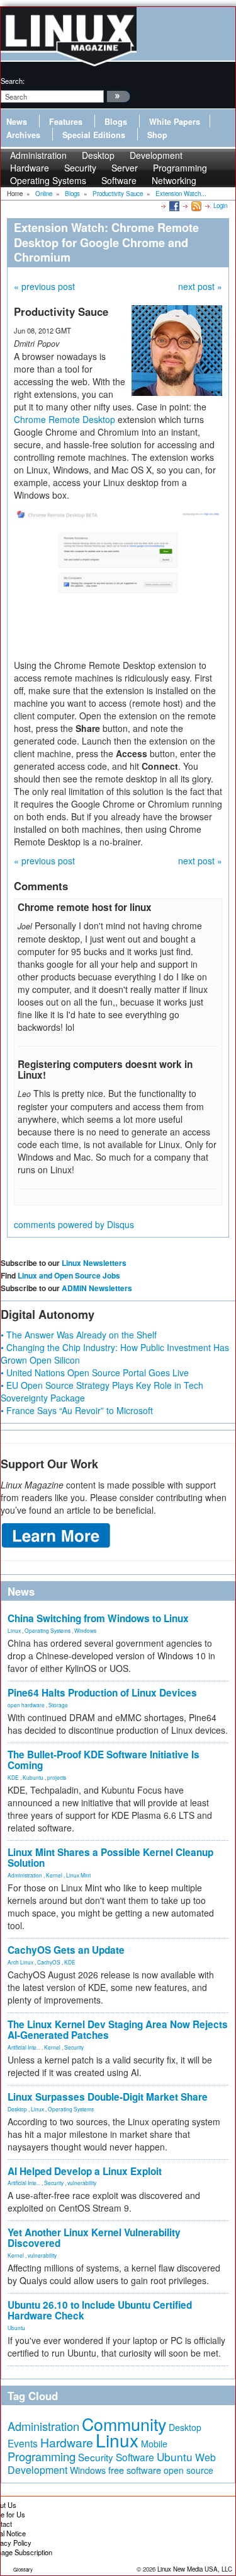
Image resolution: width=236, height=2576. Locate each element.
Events (23, 2443)
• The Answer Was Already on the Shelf (79, 1335)
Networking (174, 180)
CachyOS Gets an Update (66, 1950)
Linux (14, 1630)
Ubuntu (16, 2328)
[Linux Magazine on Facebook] (173, 206)
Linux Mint (78, 1875)
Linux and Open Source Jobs (69, 1275)
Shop (157, 135)
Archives (23, 135)
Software (119, 180)
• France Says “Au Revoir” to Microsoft (77, 1410)
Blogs (116, 122)
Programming (42, 2456)
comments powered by (74, 1224)
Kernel (54, 1875)
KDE (13, 1777)
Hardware (67, 2442)
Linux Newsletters (94, 1263)
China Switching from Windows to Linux (98, 1618)
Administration (25, 1875)
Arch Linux (20, 1962)
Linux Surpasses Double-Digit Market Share (108, 2097)
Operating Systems (48, 180)
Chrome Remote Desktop (65, 419)
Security (74, 2047)
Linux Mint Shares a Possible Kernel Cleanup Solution (110, 1858)
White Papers (175, 122)
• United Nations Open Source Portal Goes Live (95, 1372)
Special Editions (94, 135)
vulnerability (82, 2183)
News (17, 122)
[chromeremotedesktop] (118, 579)
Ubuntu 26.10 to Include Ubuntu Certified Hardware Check (100, 2310)
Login (220, 206)
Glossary (23, 2569)
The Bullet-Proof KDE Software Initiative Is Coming (104, 1760)
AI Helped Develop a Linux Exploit (85, 2171)
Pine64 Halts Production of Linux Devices (102, 1693)
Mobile (154, 2444)
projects (57, 1777)
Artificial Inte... (24, 2047)
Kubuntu (33, 1777)
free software (135, 2470)
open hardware (26, 1705)
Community (124, 2424)
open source (188, 2470)
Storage (58, 1705)
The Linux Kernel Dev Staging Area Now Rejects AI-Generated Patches (118, 2030)
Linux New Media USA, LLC (195, 2569)
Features (66, 122)
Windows (85, 1630)
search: (13, 81)
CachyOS (49, 1962)
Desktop (17, 2109)
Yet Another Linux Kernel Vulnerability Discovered (94, 2238)
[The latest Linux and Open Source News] (195, 206)
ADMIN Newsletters (97, 1288)
